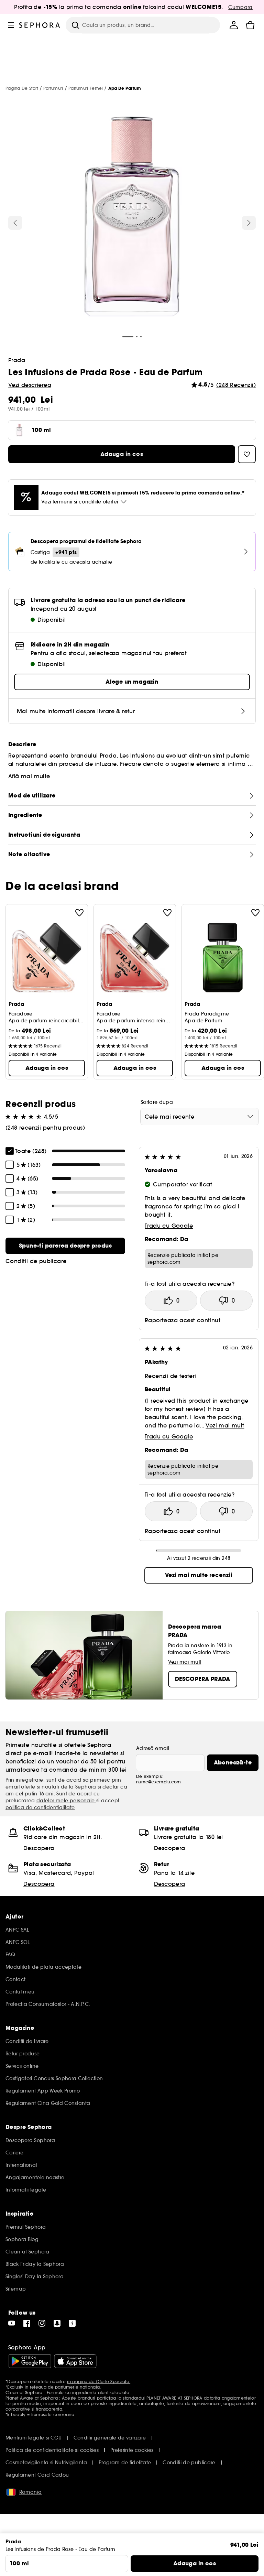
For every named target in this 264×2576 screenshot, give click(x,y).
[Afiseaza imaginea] (132, 217)
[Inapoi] (15, 223)
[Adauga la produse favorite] (79, 913)
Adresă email (153, 1748)
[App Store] (75, 2361)
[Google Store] (30, 2361)
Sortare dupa (157, 1102)
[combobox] (200, 1117)
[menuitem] (234, 25)
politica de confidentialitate (40, 1807)
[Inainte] (249, 223)
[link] (65, 1246)
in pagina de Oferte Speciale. (99, 2382)
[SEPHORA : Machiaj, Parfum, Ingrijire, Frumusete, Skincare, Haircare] (40, 25)
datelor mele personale (66, 1801)
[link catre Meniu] (11, 25)
